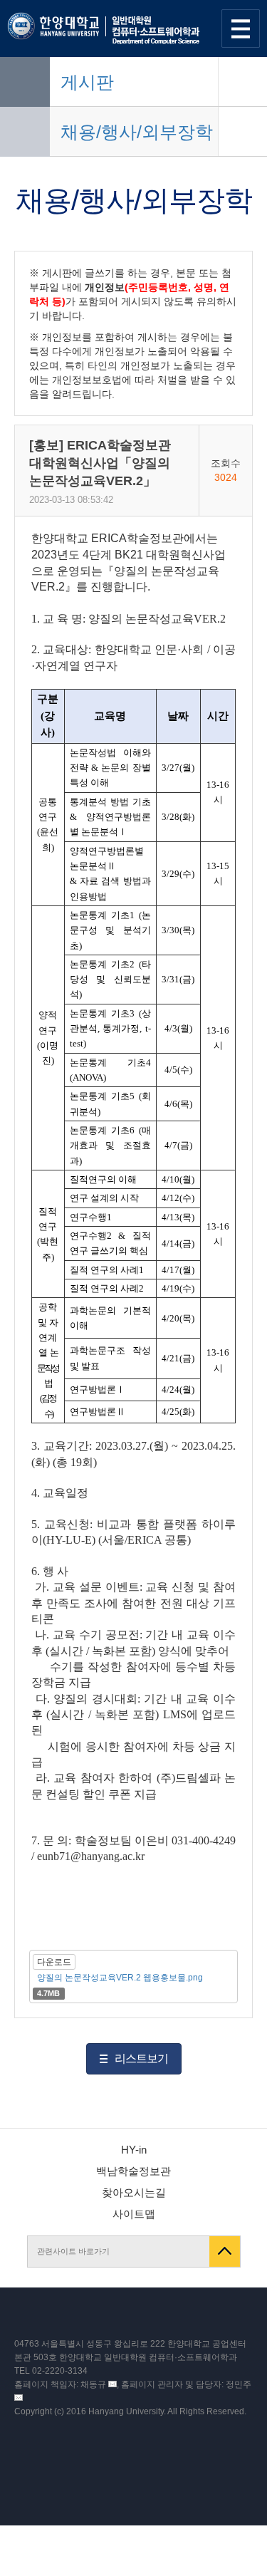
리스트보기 (141, 2058)
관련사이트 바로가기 (73, 2251)
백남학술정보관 (133, 2171)
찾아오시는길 (134, 2192)
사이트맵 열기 (241, 28)
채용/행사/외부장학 (137, 132)
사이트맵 (134, 2214)
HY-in (134, 2150)
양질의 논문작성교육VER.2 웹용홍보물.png (120, 1978)
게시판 (87, 82)
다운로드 (54, 1962)
